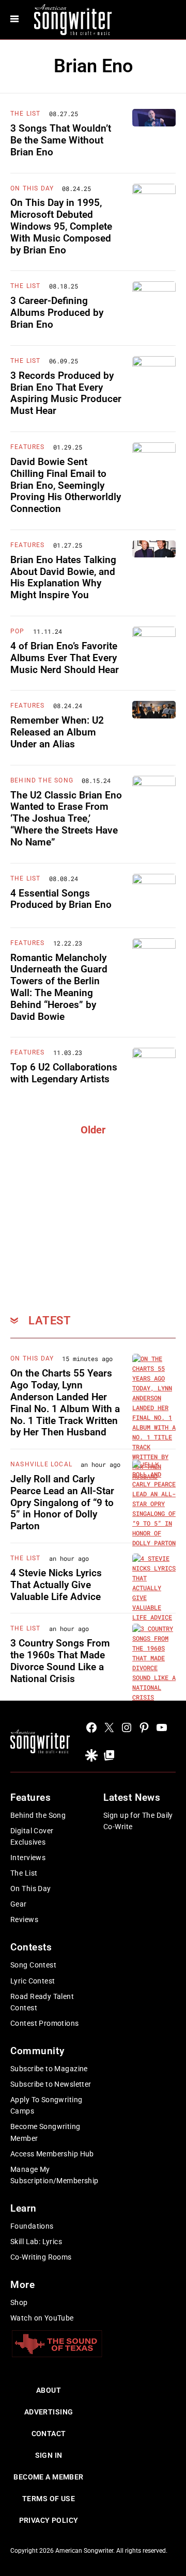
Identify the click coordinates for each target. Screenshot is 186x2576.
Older (93, 1130)
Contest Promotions (45, 2023)
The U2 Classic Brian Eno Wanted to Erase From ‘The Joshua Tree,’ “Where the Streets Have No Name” (66, 819)
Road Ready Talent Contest (42, 2002)
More (22, 2285)
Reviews (24, 1919)
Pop (18, 631)
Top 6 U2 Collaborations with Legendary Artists (64, 1073)
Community (37, 2051)
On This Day (32, 188)
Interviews (28, 1858)
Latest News (132, 1797)
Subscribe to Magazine (49, 2069)
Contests (31, 1947)
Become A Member (48, 2477)
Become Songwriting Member (45, 2132)
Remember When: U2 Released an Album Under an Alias (57, 732)
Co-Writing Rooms (41, 2257)
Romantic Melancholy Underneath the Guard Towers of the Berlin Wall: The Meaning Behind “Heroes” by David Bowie (59, 987)
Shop (19, 2302)
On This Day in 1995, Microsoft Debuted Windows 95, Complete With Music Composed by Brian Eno (61, 226)
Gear (19, 1904)
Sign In (49, 2455)
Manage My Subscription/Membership (55, 2175)
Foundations (32, 2226)
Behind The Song (42, 780)
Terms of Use (49, 2499)
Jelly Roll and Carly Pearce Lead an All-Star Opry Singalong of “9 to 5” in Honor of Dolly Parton (62, 1502)
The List (26, 114)
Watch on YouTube (42, 2318)
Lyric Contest (33, 1981)
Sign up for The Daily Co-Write (138, 1821)
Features (28, 447)
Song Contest (33, 1965)
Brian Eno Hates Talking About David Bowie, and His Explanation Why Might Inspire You (63, 577)
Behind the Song (38, 1815)
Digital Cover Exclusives (32, 1836)
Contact (49, 2434)
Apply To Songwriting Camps (46, 2105)
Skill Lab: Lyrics (36, 2242)
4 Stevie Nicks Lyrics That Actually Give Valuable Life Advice (56, 1585)
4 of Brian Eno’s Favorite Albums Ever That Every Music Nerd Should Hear (65, 658)
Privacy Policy (49, 2520)
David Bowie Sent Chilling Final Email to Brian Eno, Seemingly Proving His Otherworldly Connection (66, 485)
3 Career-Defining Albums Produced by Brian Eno (57, 313)
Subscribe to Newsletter (51, 2084)
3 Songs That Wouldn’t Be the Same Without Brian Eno (61, 140)
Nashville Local (41, 1464)
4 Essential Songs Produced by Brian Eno (61, 899)
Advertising (49, 2412)
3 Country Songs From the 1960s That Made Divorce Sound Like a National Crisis (60, 1661)
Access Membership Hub (52, 2154)
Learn (24, 2208)
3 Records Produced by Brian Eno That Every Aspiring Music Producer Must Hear (66, 393)
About (49, 2390)
